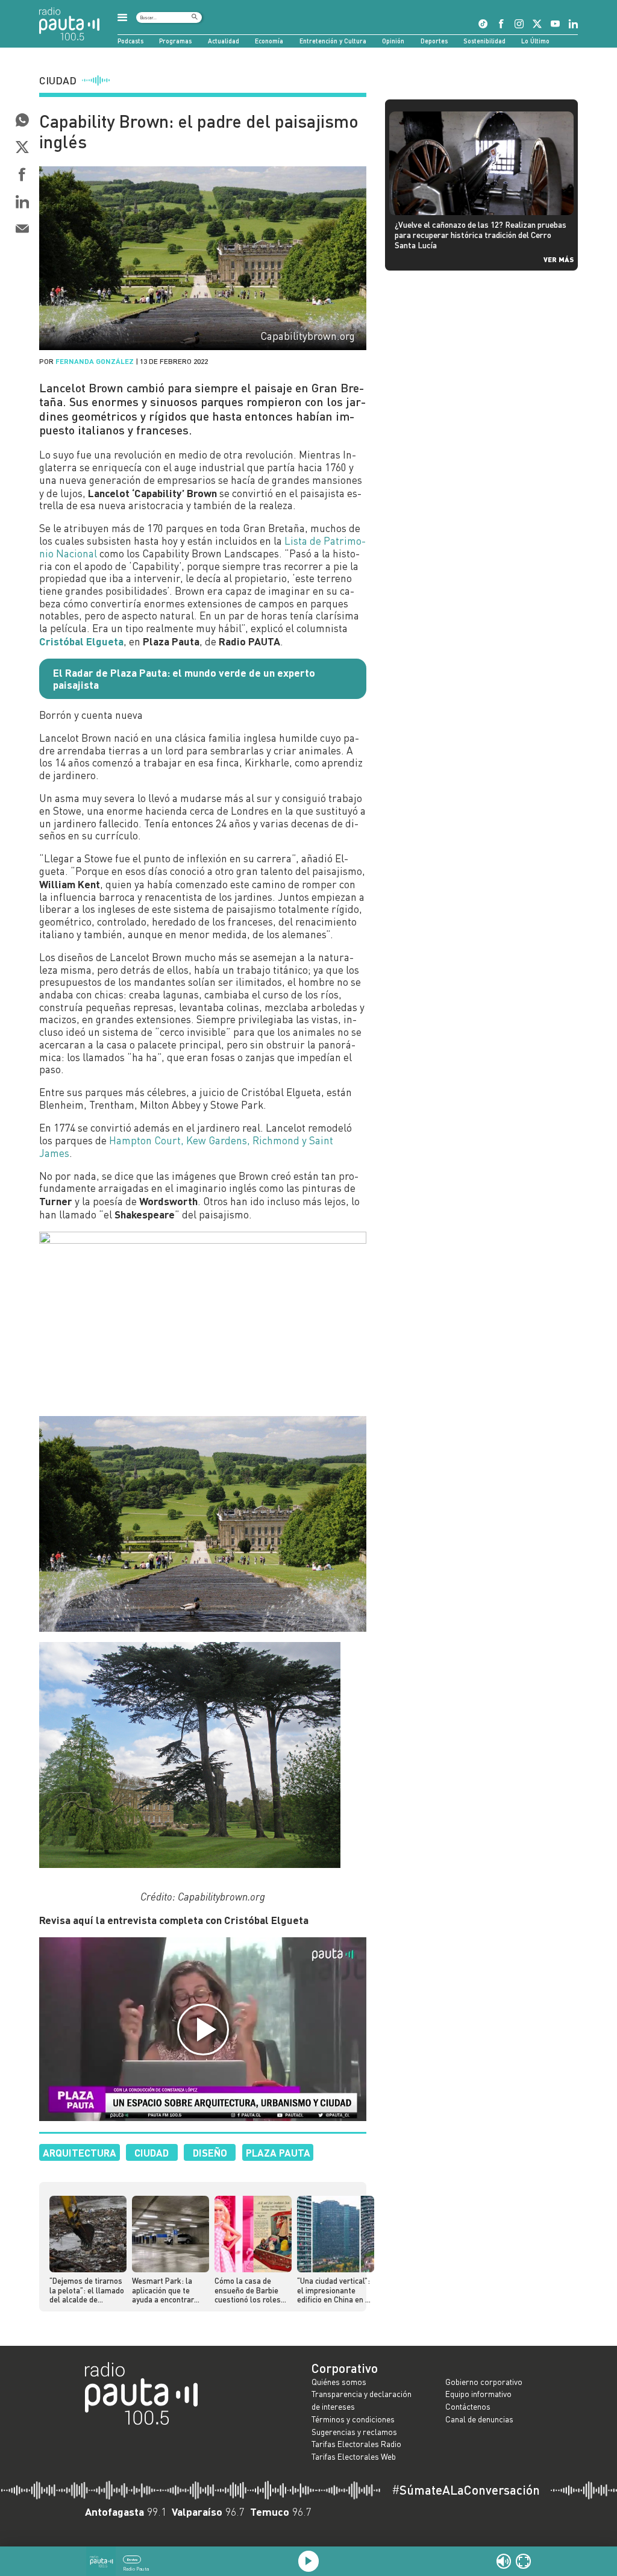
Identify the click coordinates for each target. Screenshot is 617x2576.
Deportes (434, 41)
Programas (175, 41)
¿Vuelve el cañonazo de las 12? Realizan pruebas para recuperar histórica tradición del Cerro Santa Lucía (481, 234)
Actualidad (224, 41)
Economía (269, 41)
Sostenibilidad (484, 41)
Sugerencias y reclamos (354, 2432)
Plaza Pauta (278, 2152)
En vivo (132, 2559)
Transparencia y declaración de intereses (362, 2400)
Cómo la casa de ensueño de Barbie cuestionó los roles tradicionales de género (248, 2290)
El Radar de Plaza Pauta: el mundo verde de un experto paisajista (184, 679)
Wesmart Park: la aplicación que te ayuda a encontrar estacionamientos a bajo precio (166, 2290)
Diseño (210, 2152)
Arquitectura (80, 2152)
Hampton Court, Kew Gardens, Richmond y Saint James (186, 1147)
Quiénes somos (339, 2382)
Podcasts (130, 41)
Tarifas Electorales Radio (356, 2444)
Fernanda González (95, 361)
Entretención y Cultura (333, 41)
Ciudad (152, 2152)
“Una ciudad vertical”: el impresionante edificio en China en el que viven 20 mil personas (334, 2290)
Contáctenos (468, 2406)
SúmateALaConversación (466, 2490)
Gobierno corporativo (484, 2382)
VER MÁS (559, 259)
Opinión (393, 41)
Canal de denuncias (479, 2419)
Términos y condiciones (353, 2419)
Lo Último (535, 41)
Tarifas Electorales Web (354, 2456)
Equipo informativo (478, 2394)
